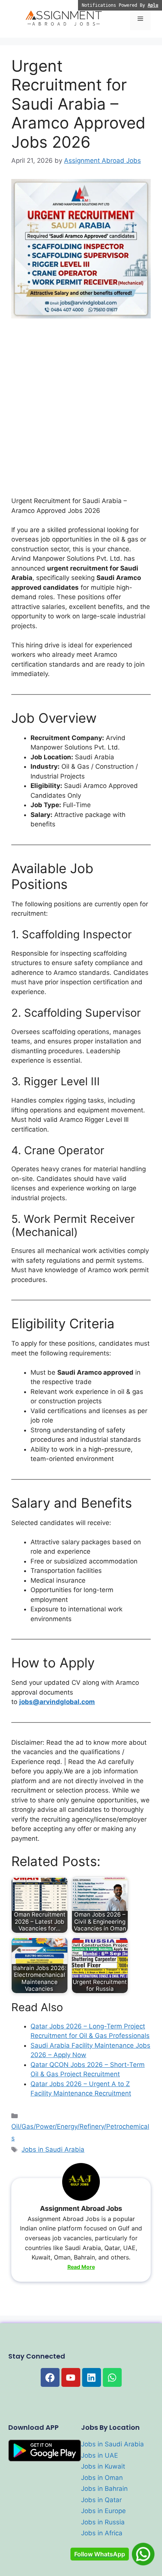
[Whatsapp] (112, 2377)
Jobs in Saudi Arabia (53, 2149)
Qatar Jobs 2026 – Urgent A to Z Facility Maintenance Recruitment (81, 2089)
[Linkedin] (92, 2377)
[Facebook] (50, 2377)
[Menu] (140, 19)
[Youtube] (71, 2377)
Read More (81, 2267)
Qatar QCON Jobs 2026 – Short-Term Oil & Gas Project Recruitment (88, 2070)
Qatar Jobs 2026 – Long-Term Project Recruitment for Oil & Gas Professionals (90, 2031)
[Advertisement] (81, 412)
